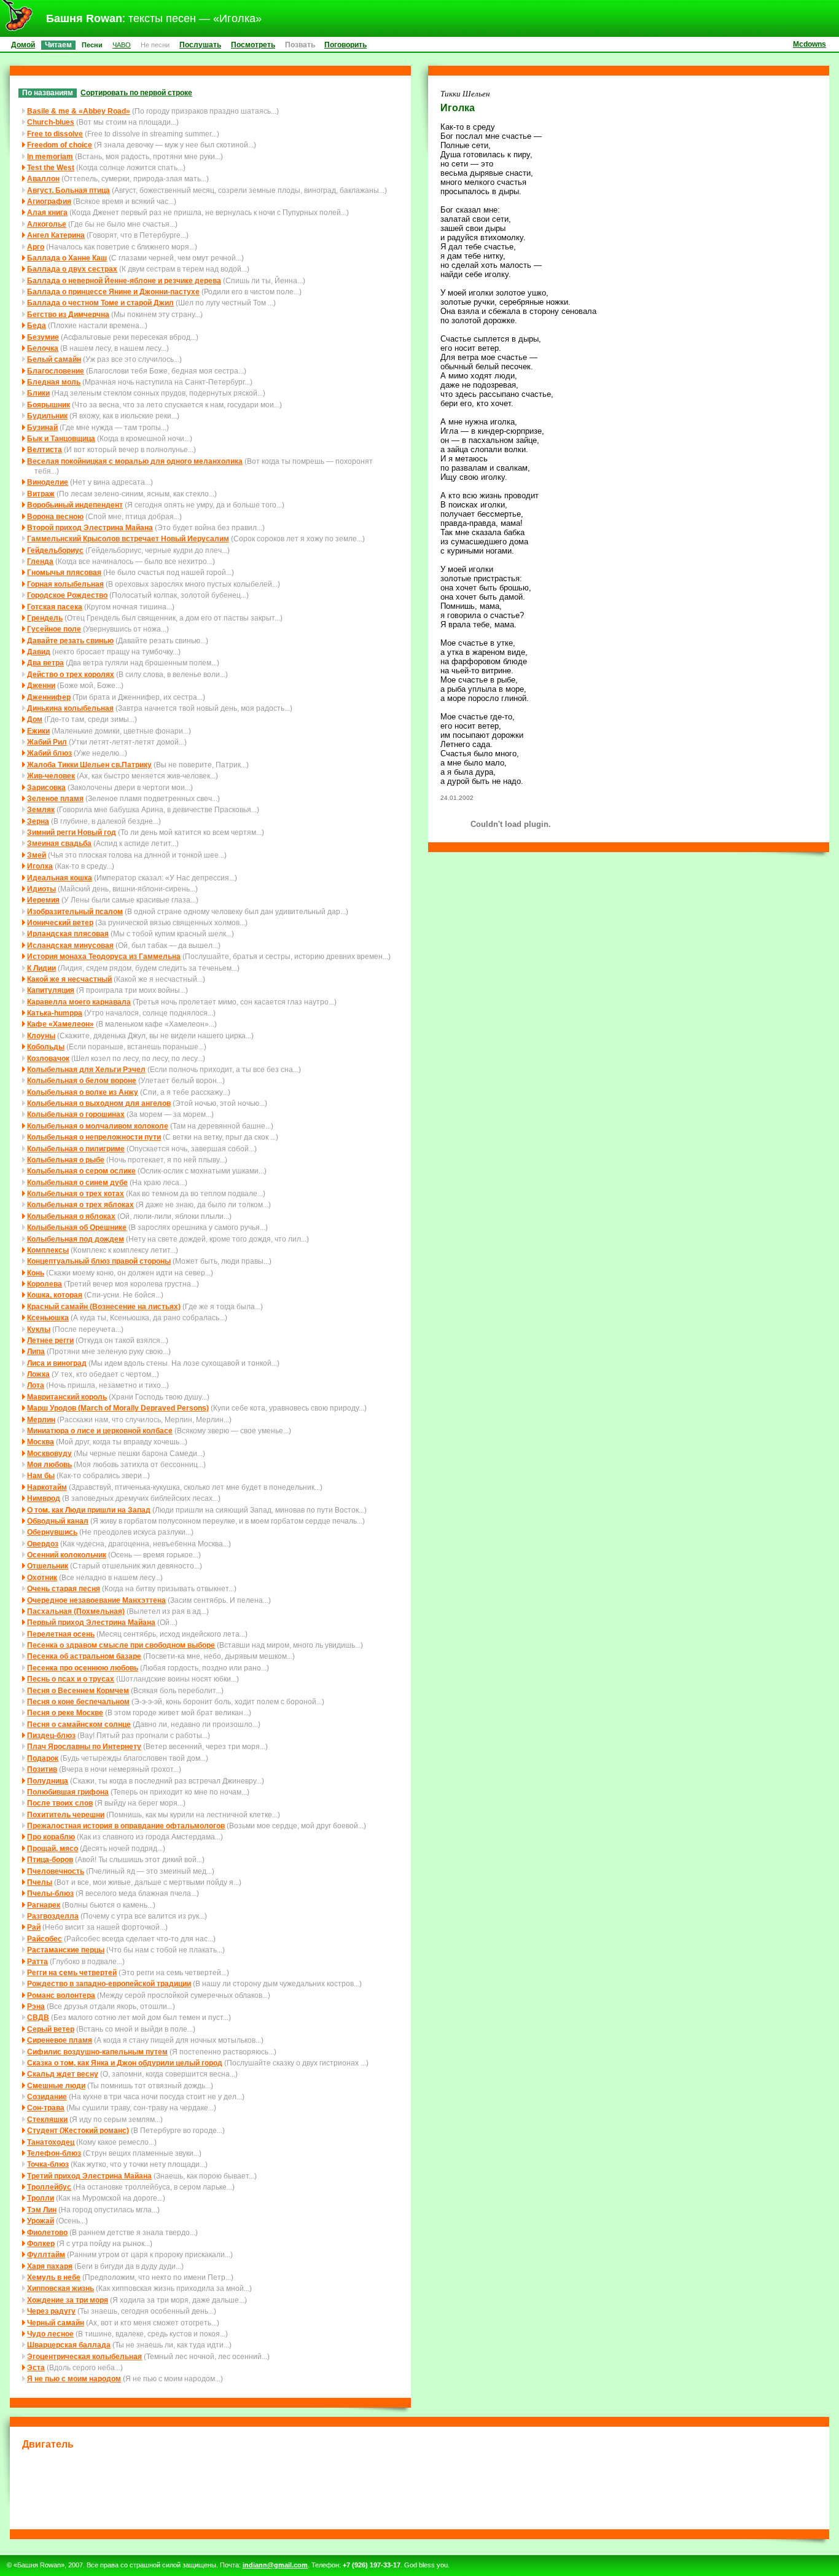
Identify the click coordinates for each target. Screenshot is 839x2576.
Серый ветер (51, 2029)
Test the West (51, 167)
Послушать (200, 45)
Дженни (41, 685)
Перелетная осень (61, 1634)
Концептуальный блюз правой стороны (99, 1261)
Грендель (45, 618)
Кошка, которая (55, 1295)
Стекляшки (47, 2119)
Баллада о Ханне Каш (67, 258)
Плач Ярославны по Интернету (84, 1746)
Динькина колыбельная (70, 708)
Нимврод (44, 1498)
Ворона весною (55, 516)
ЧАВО (122, 45)
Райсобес (45, 1939)
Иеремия (43, 900)
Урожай (41, 2221)
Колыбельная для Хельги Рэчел (86, 1069)
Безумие (43, 337)
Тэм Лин (42, 2210)
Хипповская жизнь (60, 2288)
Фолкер (41, 2243)
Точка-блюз (48, 2164)
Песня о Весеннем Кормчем (78, 1690)
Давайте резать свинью (70, 640)
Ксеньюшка (48, 1317)
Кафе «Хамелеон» (60, 1024)
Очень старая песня (64, 1588)
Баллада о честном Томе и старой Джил (100, 303)
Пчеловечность (56, 1871)
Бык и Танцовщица (61, 438)
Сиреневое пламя (60, 2040)
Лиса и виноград (57, 1363)
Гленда (40, 561)
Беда (37, 325)
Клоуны (41, 1035)
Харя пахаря (50, 2266)
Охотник (42, 1577)
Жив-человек (51, 776)
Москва (41, 1442)
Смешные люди (56, 2085)
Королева (45, 1284)
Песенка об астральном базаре (84, 1656)
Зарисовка (46, 787)
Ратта (37, 1961)
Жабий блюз (49, 753)
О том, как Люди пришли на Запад (89, 1510)
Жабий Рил (47, 742)
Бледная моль (54, 382)
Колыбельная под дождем (76, 1239)
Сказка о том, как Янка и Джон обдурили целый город (125, 2063)
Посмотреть (253, 45)
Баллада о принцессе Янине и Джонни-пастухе (113, 292)
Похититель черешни (66, 1815)
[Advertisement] (419, 2488)
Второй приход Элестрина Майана (90, 527)
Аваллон (43, 178)
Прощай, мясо (53, 1848)
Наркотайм (47, 1487)
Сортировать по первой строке (136, 92)
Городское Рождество (67, 595)
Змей (37, 855)
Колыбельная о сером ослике (81, 1171)
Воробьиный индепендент (75, 505)
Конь (36, 1273)
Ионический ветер (60, 922)
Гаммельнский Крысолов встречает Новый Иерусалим (128, 538)
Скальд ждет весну (63, 2074)
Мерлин (41, 1419)
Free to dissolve (55, 134)
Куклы (39, 1329)
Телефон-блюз (54, 2153)
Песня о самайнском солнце (79, 1724)
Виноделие (48, 482)
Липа (36, 1351)
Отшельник (48, 1566)
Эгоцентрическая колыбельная (84, 2356)
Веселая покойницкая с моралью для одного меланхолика (135, 461)
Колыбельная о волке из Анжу (83, 1092)
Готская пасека (55, 607)
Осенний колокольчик (67, 1555)
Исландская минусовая (70, 945)
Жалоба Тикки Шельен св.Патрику (89, 765)
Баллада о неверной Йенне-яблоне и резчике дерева (124, 280)
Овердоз (43, 1544)
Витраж (41, 494)
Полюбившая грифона (68, 1792)
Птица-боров (50, 1859)
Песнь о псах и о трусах (71, 1679)
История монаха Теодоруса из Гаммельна (104, 956)
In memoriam (50, 156)
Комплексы (48, 1250)
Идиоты (41, 889)
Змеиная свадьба (59, 843)
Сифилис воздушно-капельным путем (97, 2052)
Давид (39, 652)
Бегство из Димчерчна (68, 314)
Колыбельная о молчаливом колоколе (98, 1126)
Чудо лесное (50, 2334)
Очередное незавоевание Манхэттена (96, 1600)
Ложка (38, 1374)
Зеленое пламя (55, 798)
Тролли (41, 2198)
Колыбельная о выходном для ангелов (99, 1103)
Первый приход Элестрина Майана (91, 1622)
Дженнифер (49, 697)
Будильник (47, 416)
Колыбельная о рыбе (66, 1160)
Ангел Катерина (56, 235)
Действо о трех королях (71, 674)
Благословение (56, 371)
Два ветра (45, 663)
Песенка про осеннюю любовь (83, 1668)
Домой (23, 45)
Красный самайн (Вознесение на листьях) (104, 1306)
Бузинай (42, 427)
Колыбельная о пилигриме (76, 1149)
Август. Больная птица (68, 190)
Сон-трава (46, 2108)
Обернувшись (52, 1532)
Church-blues (51, 122)
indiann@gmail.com (275, 2565)
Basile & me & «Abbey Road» (79, 111)
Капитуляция (51, 990)
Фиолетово (47, 2232)
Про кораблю (51, 1837)
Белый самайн (54, 359)
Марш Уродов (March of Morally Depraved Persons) (118, 1408)
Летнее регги (50, 1340)
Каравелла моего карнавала (79, 1002)
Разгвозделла (53, 1916)
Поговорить (345, 45)
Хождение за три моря (68, 2300)
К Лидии (41, 968)
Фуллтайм (46, 2254)
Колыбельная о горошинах (76, 1114)
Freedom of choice (60, 145)
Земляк (41, 809)
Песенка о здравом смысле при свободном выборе (121, 1645)
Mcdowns (810, 44)
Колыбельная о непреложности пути (94, 1137)
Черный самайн (56, 2323)
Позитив (42, 1769)
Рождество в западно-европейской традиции (109, 1983)
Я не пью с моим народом (74, 2378)
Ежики (38, 731)
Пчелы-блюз (50, 1893)
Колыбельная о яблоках (71, 1216)
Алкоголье (47, 224)
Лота (36, 1385)
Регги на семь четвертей (72, 1972)
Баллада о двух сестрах (72, 269)
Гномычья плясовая (64, 572)
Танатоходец (51, 2142)
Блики (38, 393)
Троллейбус (49, 2187)
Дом (35, 719)
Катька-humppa (55, 1013)
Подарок (43, 1758)
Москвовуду (49, 1453)
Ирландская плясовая (68, 934)
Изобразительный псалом (75, 911)
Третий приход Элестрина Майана (89, 2176)
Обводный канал (58, 1521)
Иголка (40, 866)
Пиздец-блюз (51, 1735)
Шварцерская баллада (69, 2345)
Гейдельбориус (55, 550)
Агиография (49, 201)
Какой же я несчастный (69, 979)
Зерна (38, 821)
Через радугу (51, 2311)
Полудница (48, 1781)
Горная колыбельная (65, 584)
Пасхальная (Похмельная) (76, 1611)
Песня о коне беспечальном (78, 1701)
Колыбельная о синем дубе (77, 1182)
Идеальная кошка (60, 878)
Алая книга (47, 212)
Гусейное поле (54, 629)
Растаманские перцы (66, 1950)
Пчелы (40, 1882)
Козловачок (48, 1058)
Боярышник (49, 405)
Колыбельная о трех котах (76, 1193)
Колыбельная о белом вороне (82, 1080)
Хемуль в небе (54, 2277)
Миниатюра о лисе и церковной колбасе (100, 1431)
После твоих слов (60, 1803)
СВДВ (38, 2017)
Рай (34, 1927)
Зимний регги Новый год (72, 832)
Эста (36, 2367)
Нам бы (41, 1475)
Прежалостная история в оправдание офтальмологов (126, 1826)
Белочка (43, 348)
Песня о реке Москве (65, 1713)
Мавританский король (67, 1397)
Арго (36, 247)
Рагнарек (44, 1905)
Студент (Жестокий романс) (78, 2130)
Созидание (47, 2096)
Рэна (36, 2006)
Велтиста (45, 449)
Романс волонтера (61, 1995)
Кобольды (46, 1047)
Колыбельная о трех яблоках (80, 1204)
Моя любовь (49, 1464)
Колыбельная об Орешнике (77, 1227)
